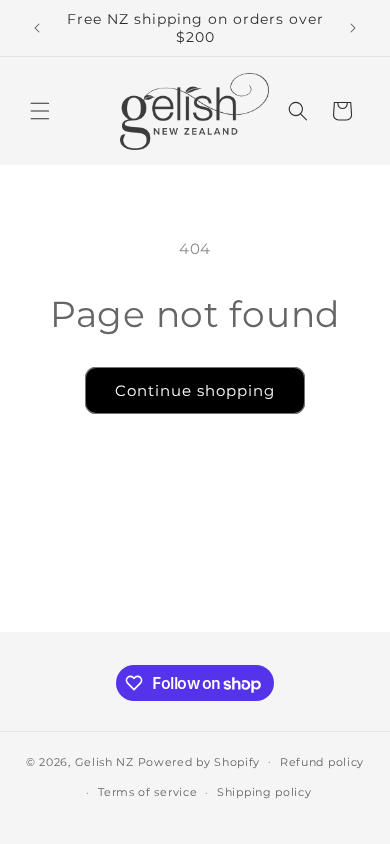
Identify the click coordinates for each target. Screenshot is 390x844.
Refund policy (322, 762)
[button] (40, 111)
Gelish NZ (104, 761)
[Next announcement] (353, 28)
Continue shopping (195, 390)
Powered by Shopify (199, 761)
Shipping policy (264, 792)
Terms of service (147, 792)
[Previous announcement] (37, 28)
